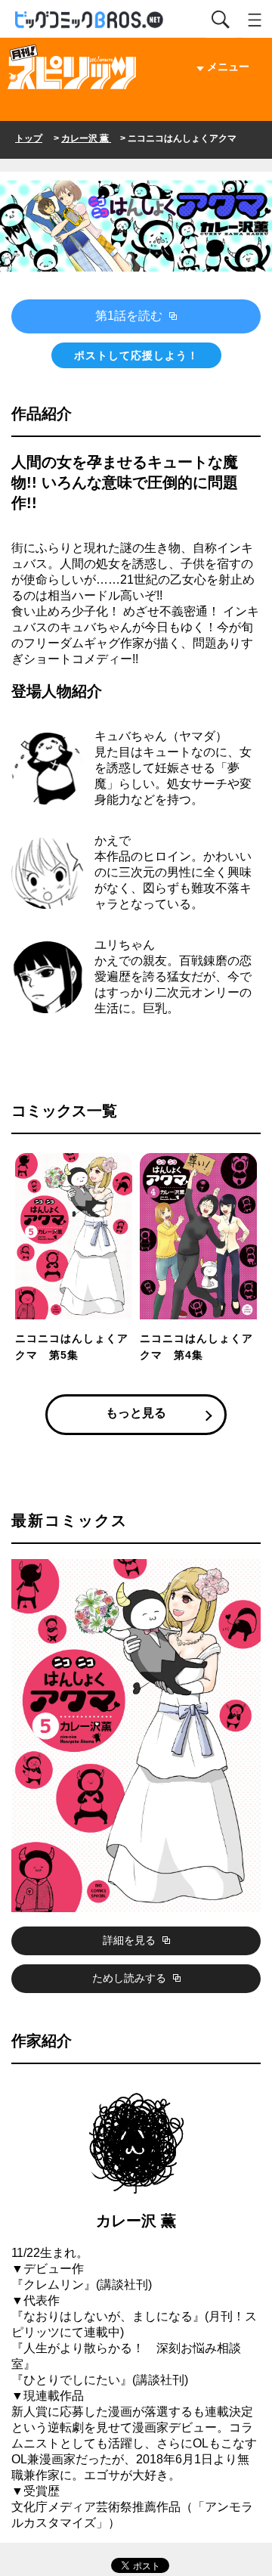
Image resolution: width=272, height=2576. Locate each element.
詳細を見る (131, 1940)
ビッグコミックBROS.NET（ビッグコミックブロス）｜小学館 (90, 20)
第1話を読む (130, 316)
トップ (29, 138)
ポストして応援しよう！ (136, 355)
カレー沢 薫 (86, 138)
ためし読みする (131, 1978)
